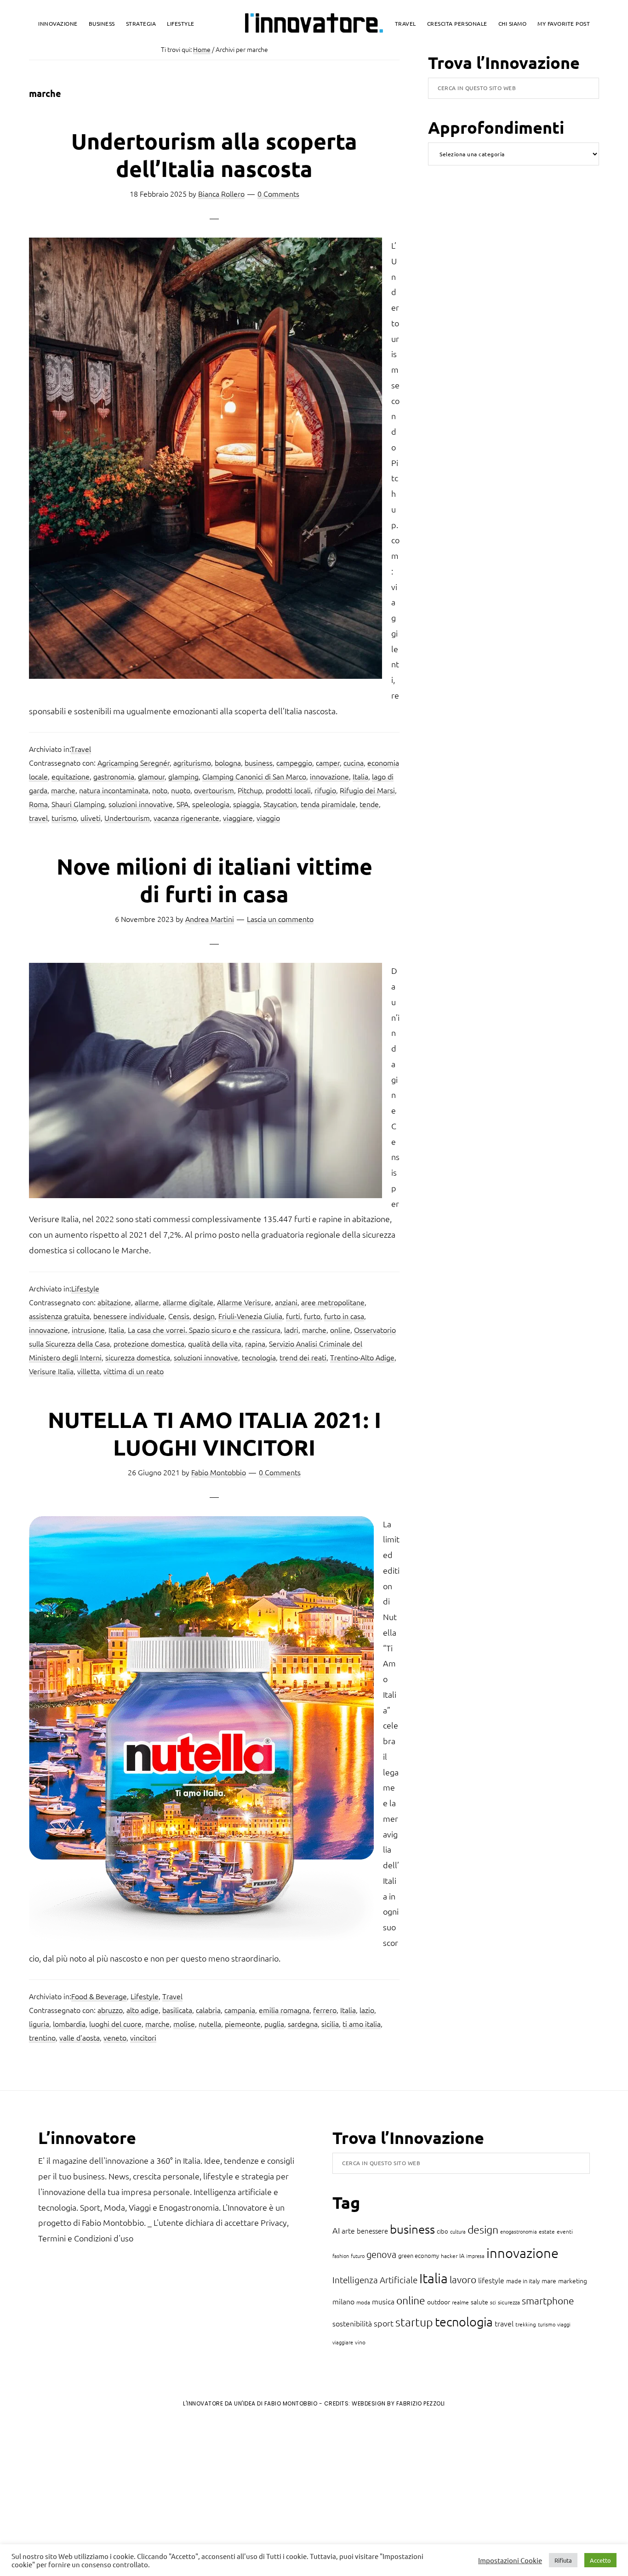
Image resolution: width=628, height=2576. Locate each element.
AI (336, 2230)
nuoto (181, 790)
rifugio (325, 790)
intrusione (88, 1330)
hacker (449, 2256)
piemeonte (243, 2024)
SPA (183, 804)
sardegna (303, 2024)
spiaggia (246, 804)
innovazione (329, 776)
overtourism (214, 790)
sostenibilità (352, 2323)
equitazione (71, 776)
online (340, 1330)
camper (328, 762)
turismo (64, 818)
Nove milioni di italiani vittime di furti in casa (214, 880)
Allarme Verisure (244, 1302)
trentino (42, 2037)
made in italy (523, 2281)
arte (348, 2230)
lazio (367, 2010)
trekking (526, 2324)
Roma (38, 804)
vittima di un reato (134, 1371)
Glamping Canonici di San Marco (254, 776)
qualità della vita (215, 1343)
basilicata (177, 2010)
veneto (115, 2037)
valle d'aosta (80, 2037)
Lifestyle (85, 1288)
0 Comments (278, 193)
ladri (291, 1330)
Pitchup (250, 790)
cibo (442, 2231)
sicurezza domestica (138, 1357)
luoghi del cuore (115, 2024)
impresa (475, 2256)
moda (363, 2302)
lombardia (69, 2024)
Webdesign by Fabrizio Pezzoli (398, 2403)
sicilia (330, 2024)
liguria (39, 2024)
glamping (183, 776)
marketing (573, 2280)
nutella (210, 2024)
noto (160, 790)
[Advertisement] (83, 2491)
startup (414, 2322)
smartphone (548, 2300)
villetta (88, 1371)
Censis (179, 1316)
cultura (458, 2231)
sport (384, 2323)
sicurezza (509, 2302)
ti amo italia (362, 2024)
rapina (255, 1343)
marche (63, 790)
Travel (81, 749)
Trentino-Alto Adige (362, 1357)
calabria (208, 2010)
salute (480, 2302)
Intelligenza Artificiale (375, 2280)
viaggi (564, 2324)
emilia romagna (284, 2010)
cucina (354, 762)
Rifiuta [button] (563, 2560)
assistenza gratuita (59, 1316)
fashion (341, 2256)
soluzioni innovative (141, 804)
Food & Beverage (99, 1996)
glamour (151, 776)
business (259, 762)
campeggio (294, 762)
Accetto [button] (600, 2560)
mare (549, 2280)
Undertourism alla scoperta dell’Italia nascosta (214, 154)
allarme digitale (188, 1302)
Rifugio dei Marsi (367, 790)
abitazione (114, 1302)
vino (360, 2342)
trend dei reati (303, 1357)
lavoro (463, 2279)
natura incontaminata (114, 790)
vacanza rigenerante (186, 818)
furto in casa (344, 1316)
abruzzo (110, 2010)
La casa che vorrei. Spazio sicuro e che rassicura (204, 1330)
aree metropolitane (333, 1302)
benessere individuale (129, 1316)
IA (462, 2255)
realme (460, 2302)
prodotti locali (288, 790)
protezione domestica (149, 1343)
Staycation (280, 804)
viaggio (268, 818)
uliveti (91, 818)
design (204, 1316)
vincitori (143, 2037)
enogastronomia (519, 2231)
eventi (565, 2231)
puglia (274, 2024)
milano (343, 2301)
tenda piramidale (328, 804)
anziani (286, 1302)
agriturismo (192, 762)
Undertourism (127, 818)
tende (369, 804)
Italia (360, 776)
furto (312, 1316)
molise (184, 2024)
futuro (358, 2256)
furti (293, 1316)
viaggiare (238, 818)
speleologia (211, 804)
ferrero (325, 2010)
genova (381, 2254)
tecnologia (259, 1357)
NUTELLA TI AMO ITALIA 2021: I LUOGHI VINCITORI (214, 1433)
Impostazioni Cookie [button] (510, 2560)
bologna (228, 762)
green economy (419, 2255)
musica (383, 2301)
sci (493, 2302)
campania (240, 2010)
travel (38, 818)
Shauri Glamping (78, 804)
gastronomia (114, 776)
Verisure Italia (51, 1371)
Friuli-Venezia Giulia (250, 1316)
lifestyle (491, 2280)
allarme (147, 1302)
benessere (372, 2231)
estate (547, 2231)
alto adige (143, 2010)
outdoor (439, 2302)
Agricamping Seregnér (134, 762)
